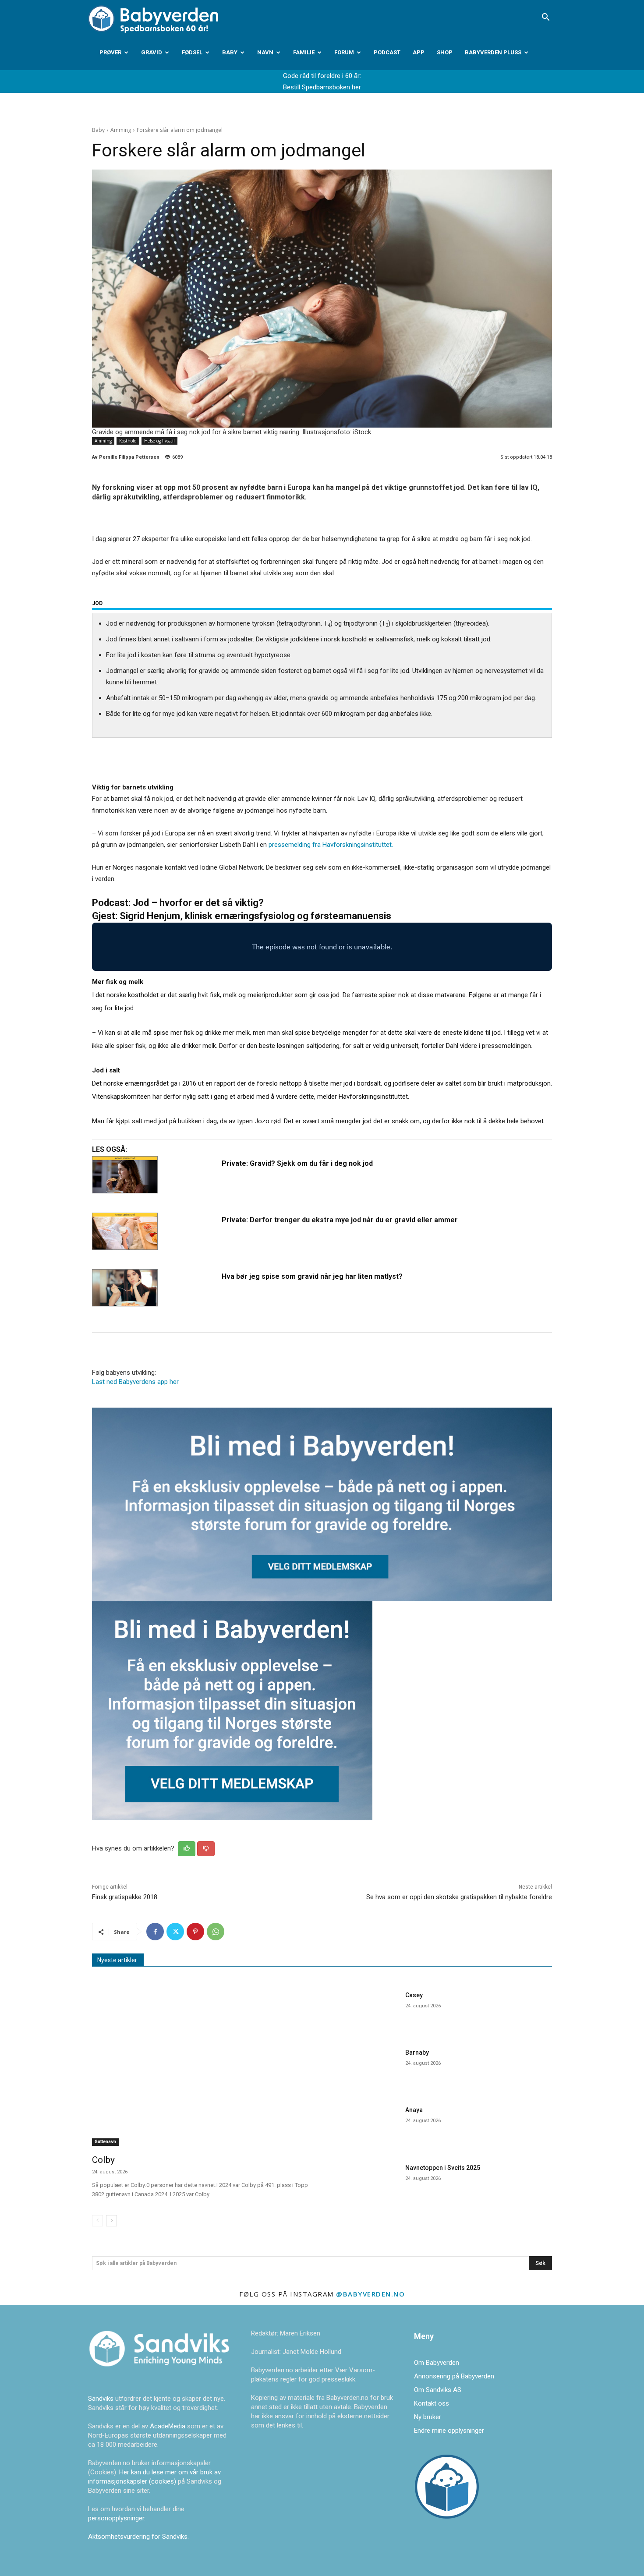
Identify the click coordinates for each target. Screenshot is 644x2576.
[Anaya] (365, 2125)
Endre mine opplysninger (449, 2431)
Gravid (152, 52)
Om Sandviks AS (438, 2390)
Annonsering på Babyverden (454, 2376)
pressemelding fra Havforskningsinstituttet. (331, 845)
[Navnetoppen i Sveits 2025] (365, 2183)
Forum (344, 52)
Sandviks (101, 2399)
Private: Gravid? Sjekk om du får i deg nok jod (297, 1163)
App (419, 52)
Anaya (414, 2110)
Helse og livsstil (159, 441)
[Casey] (365, 2011)
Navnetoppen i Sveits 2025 (443, 2168)
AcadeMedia (168, 2426)
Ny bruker (428, 2417)
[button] (545, 18)
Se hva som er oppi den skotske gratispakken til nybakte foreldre (459, 1897)
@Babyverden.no (370, 2294)
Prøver (110, 52)
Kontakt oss (432, 2403)
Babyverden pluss (493, 52)
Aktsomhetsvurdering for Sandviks (138, 2537)
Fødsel (192, 52)
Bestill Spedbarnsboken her (322, 87)
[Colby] (202, 2067)
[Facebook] (155, 1932)
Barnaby (417, 2052)
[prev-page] (97, 2221)
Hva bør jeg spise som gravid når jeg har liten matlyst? (312, 1276)
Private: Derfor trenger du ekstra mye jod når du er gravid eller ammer (340, 1220)
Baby (230, 52)
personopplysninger (116, 2518)
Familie (304, 52)
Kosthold (128, 441)
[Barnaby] (365, 2068)
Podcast (387, 52)
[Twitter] (175, 1932)
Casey (414, 1995)
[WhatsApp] (216, 1932)
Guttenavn (105, 2142)
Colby (103, 2160)
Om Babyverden (437, 2363)
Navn (265, 52)
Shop (445, 52)
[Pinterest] (195, 1932)
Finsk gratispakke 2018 (125, 1897)
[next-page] (111, 2221)
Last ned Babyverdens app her (135, 1382)
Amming (121, 130)
